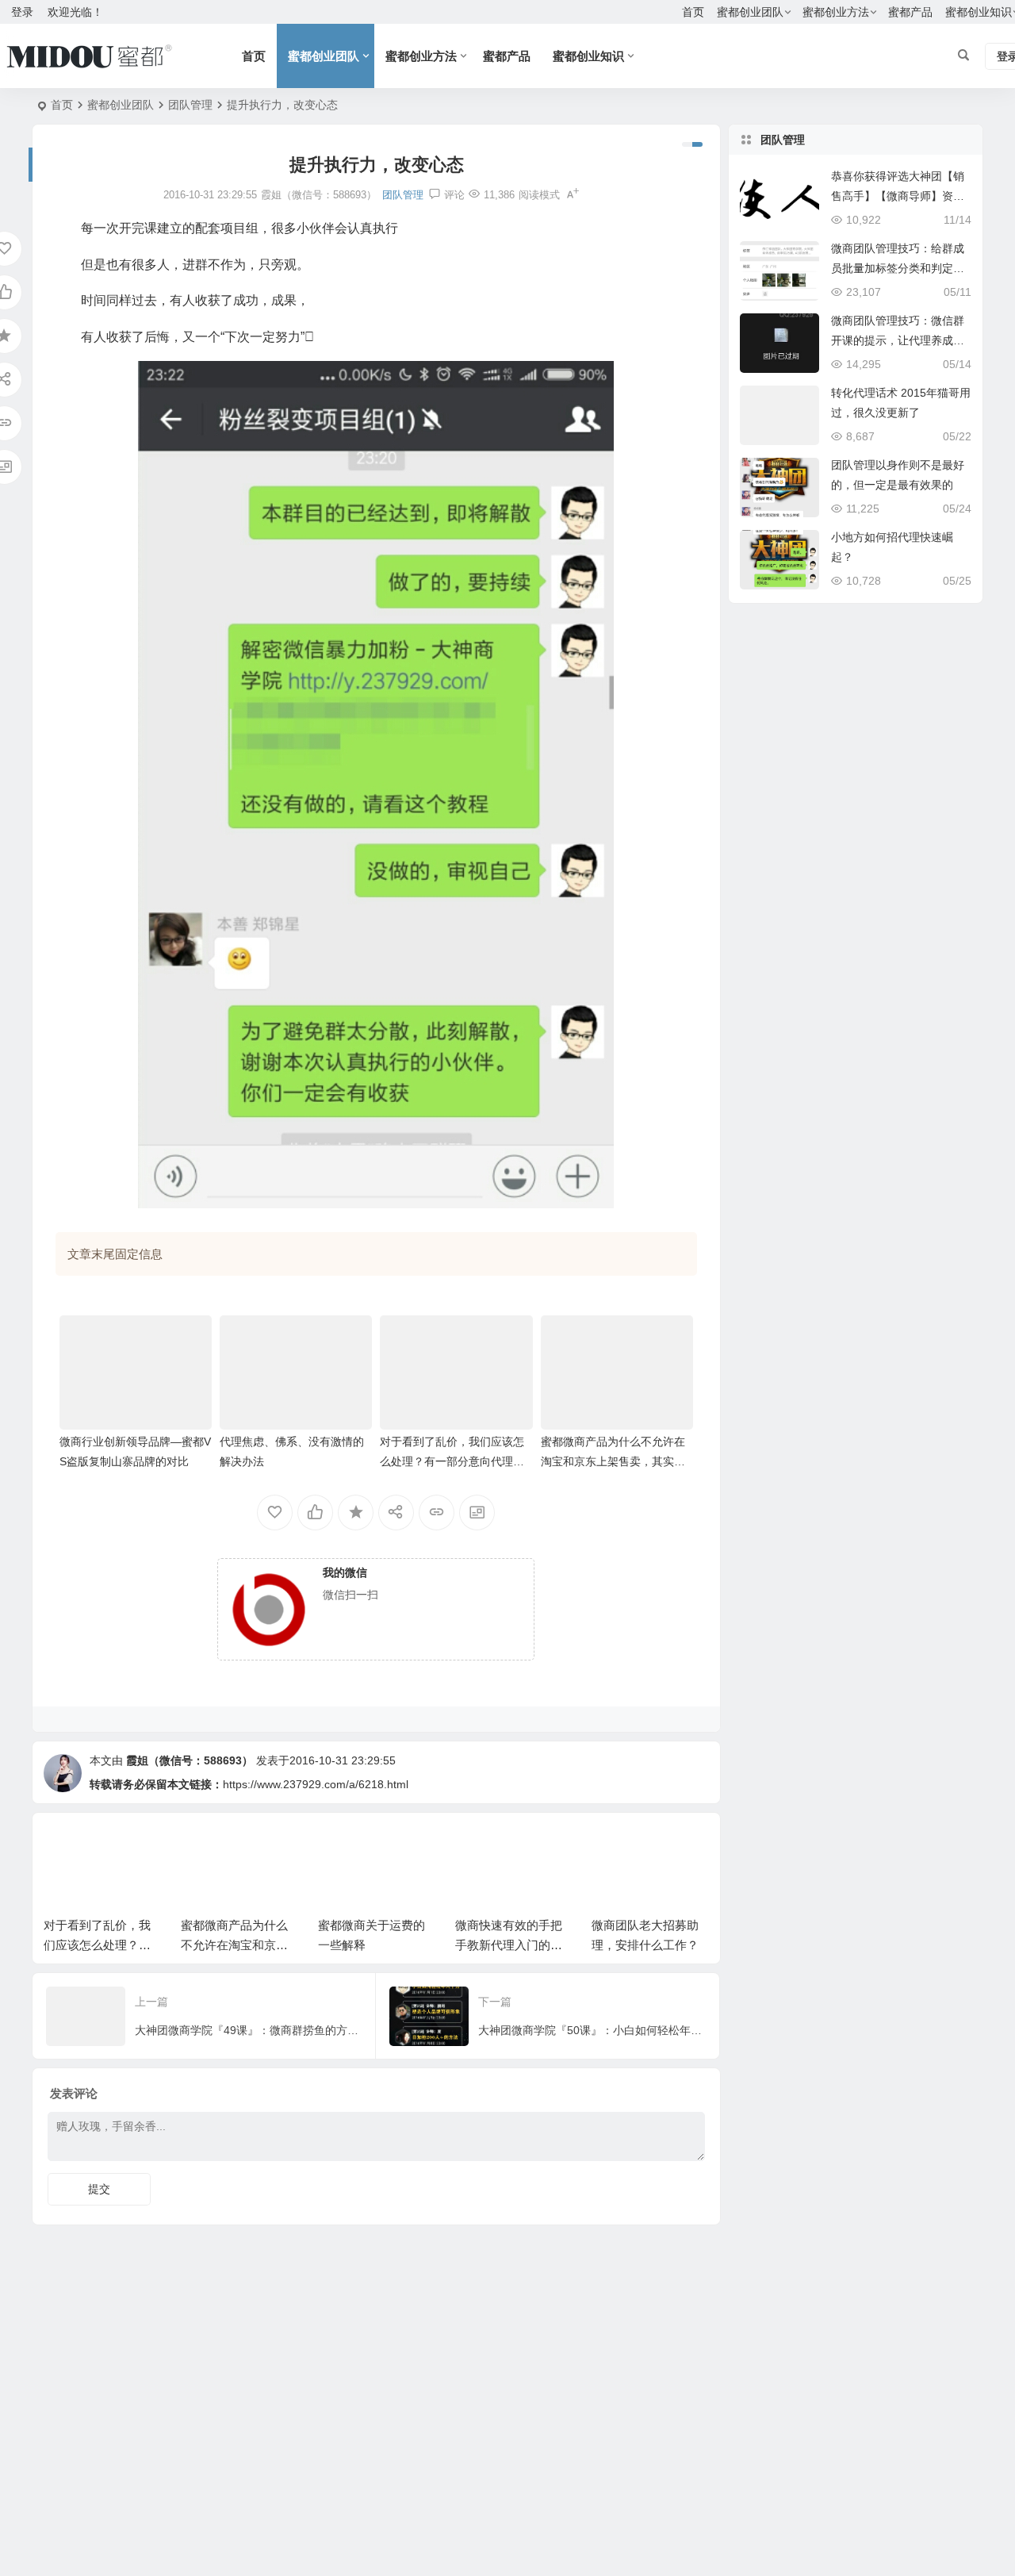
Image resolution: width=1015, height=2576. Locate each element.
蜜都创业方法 (836, 12)
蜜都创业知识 (588, 56)
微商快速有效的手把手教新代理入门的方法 (382, 1945)
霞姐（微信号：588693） (190, 1760)
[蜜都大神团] (89, 56)
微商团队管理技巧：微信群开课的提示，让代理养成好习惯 (898, 340)
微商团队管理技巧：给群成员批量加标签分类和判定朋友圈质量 (898, 268)
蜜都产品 (910, 12)
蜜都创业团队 (750, 12)
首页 (693, 12)
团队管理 (190, 105)
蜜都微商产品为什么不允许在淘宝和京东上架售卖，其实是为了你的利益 (613, 1461)
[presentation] (617, 1849)
